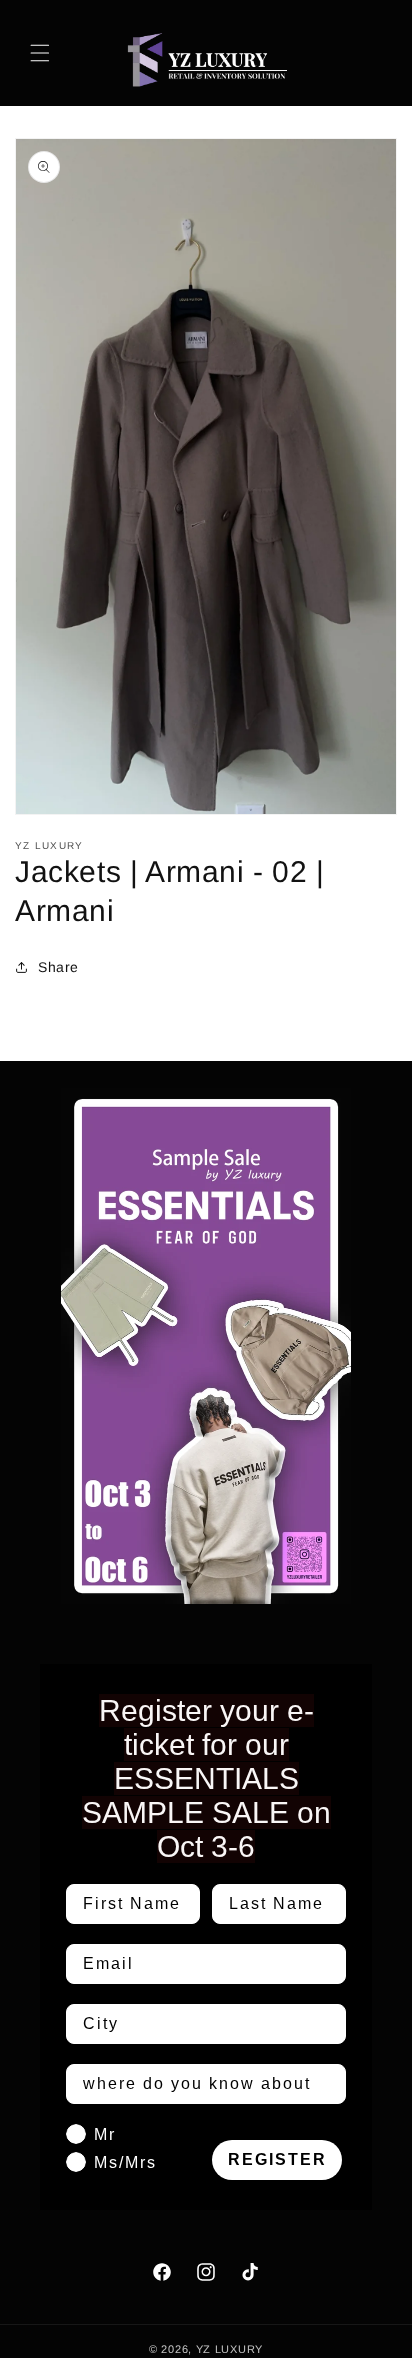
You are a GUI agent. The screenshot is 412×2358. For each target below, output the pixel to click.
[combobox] (200, 2024)
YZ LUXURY (229, 2349)
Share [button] (58, 967)
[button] (40, 53)
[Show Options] (327, 2024)
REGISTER (277, 2159)
